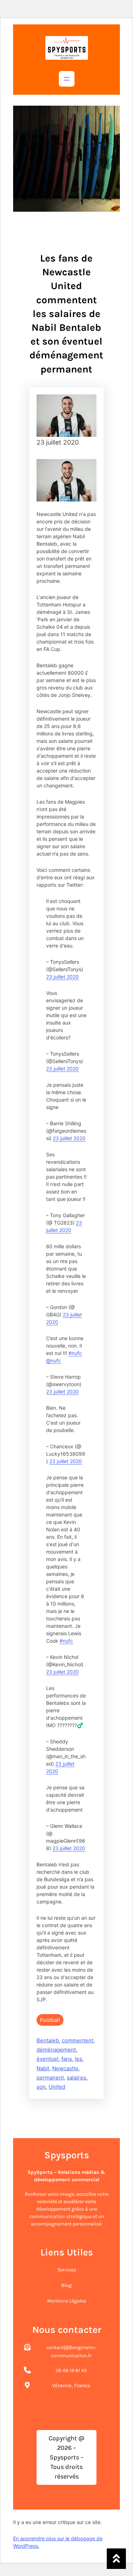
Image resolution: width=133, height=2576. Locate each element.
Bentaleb (48, 2040)
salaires (76, 2078)
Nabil (43, 2068)
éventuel (48, 2059)
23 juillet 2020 (62, 977)
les (79, 2059)
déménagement (56, 2050)
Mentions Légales (67, 2301)
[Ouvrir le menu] (67, 79)
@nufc (54, 1360)
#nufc (75, 1353)
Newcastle (65, 2068)
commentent (77, 2040)
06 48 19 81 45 (71, 2370)
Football (50, 2020)
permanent (50, 2078)
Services (67, 2270)
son (41, 2087)
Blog (66, 2285)
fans (67, 2059)
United (57, 2087)
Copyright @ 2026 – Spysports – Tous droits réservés (66, 2457)
